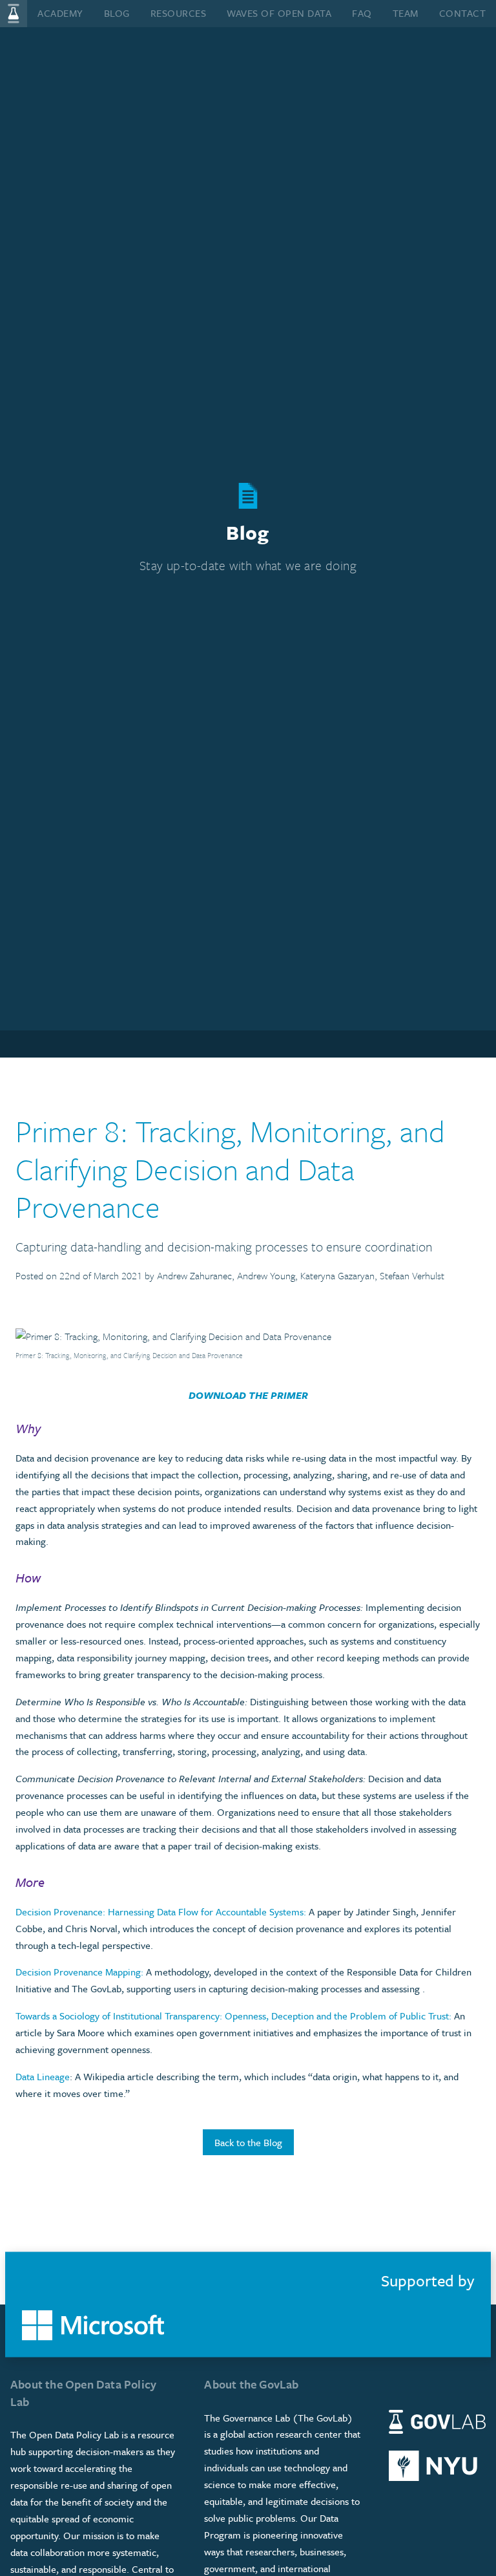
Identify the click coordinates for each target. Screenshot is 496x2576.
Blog (117, 13)
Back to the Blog (248, 2142)
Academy (60, 13)
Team (406, 13)
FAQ (362, 13)
